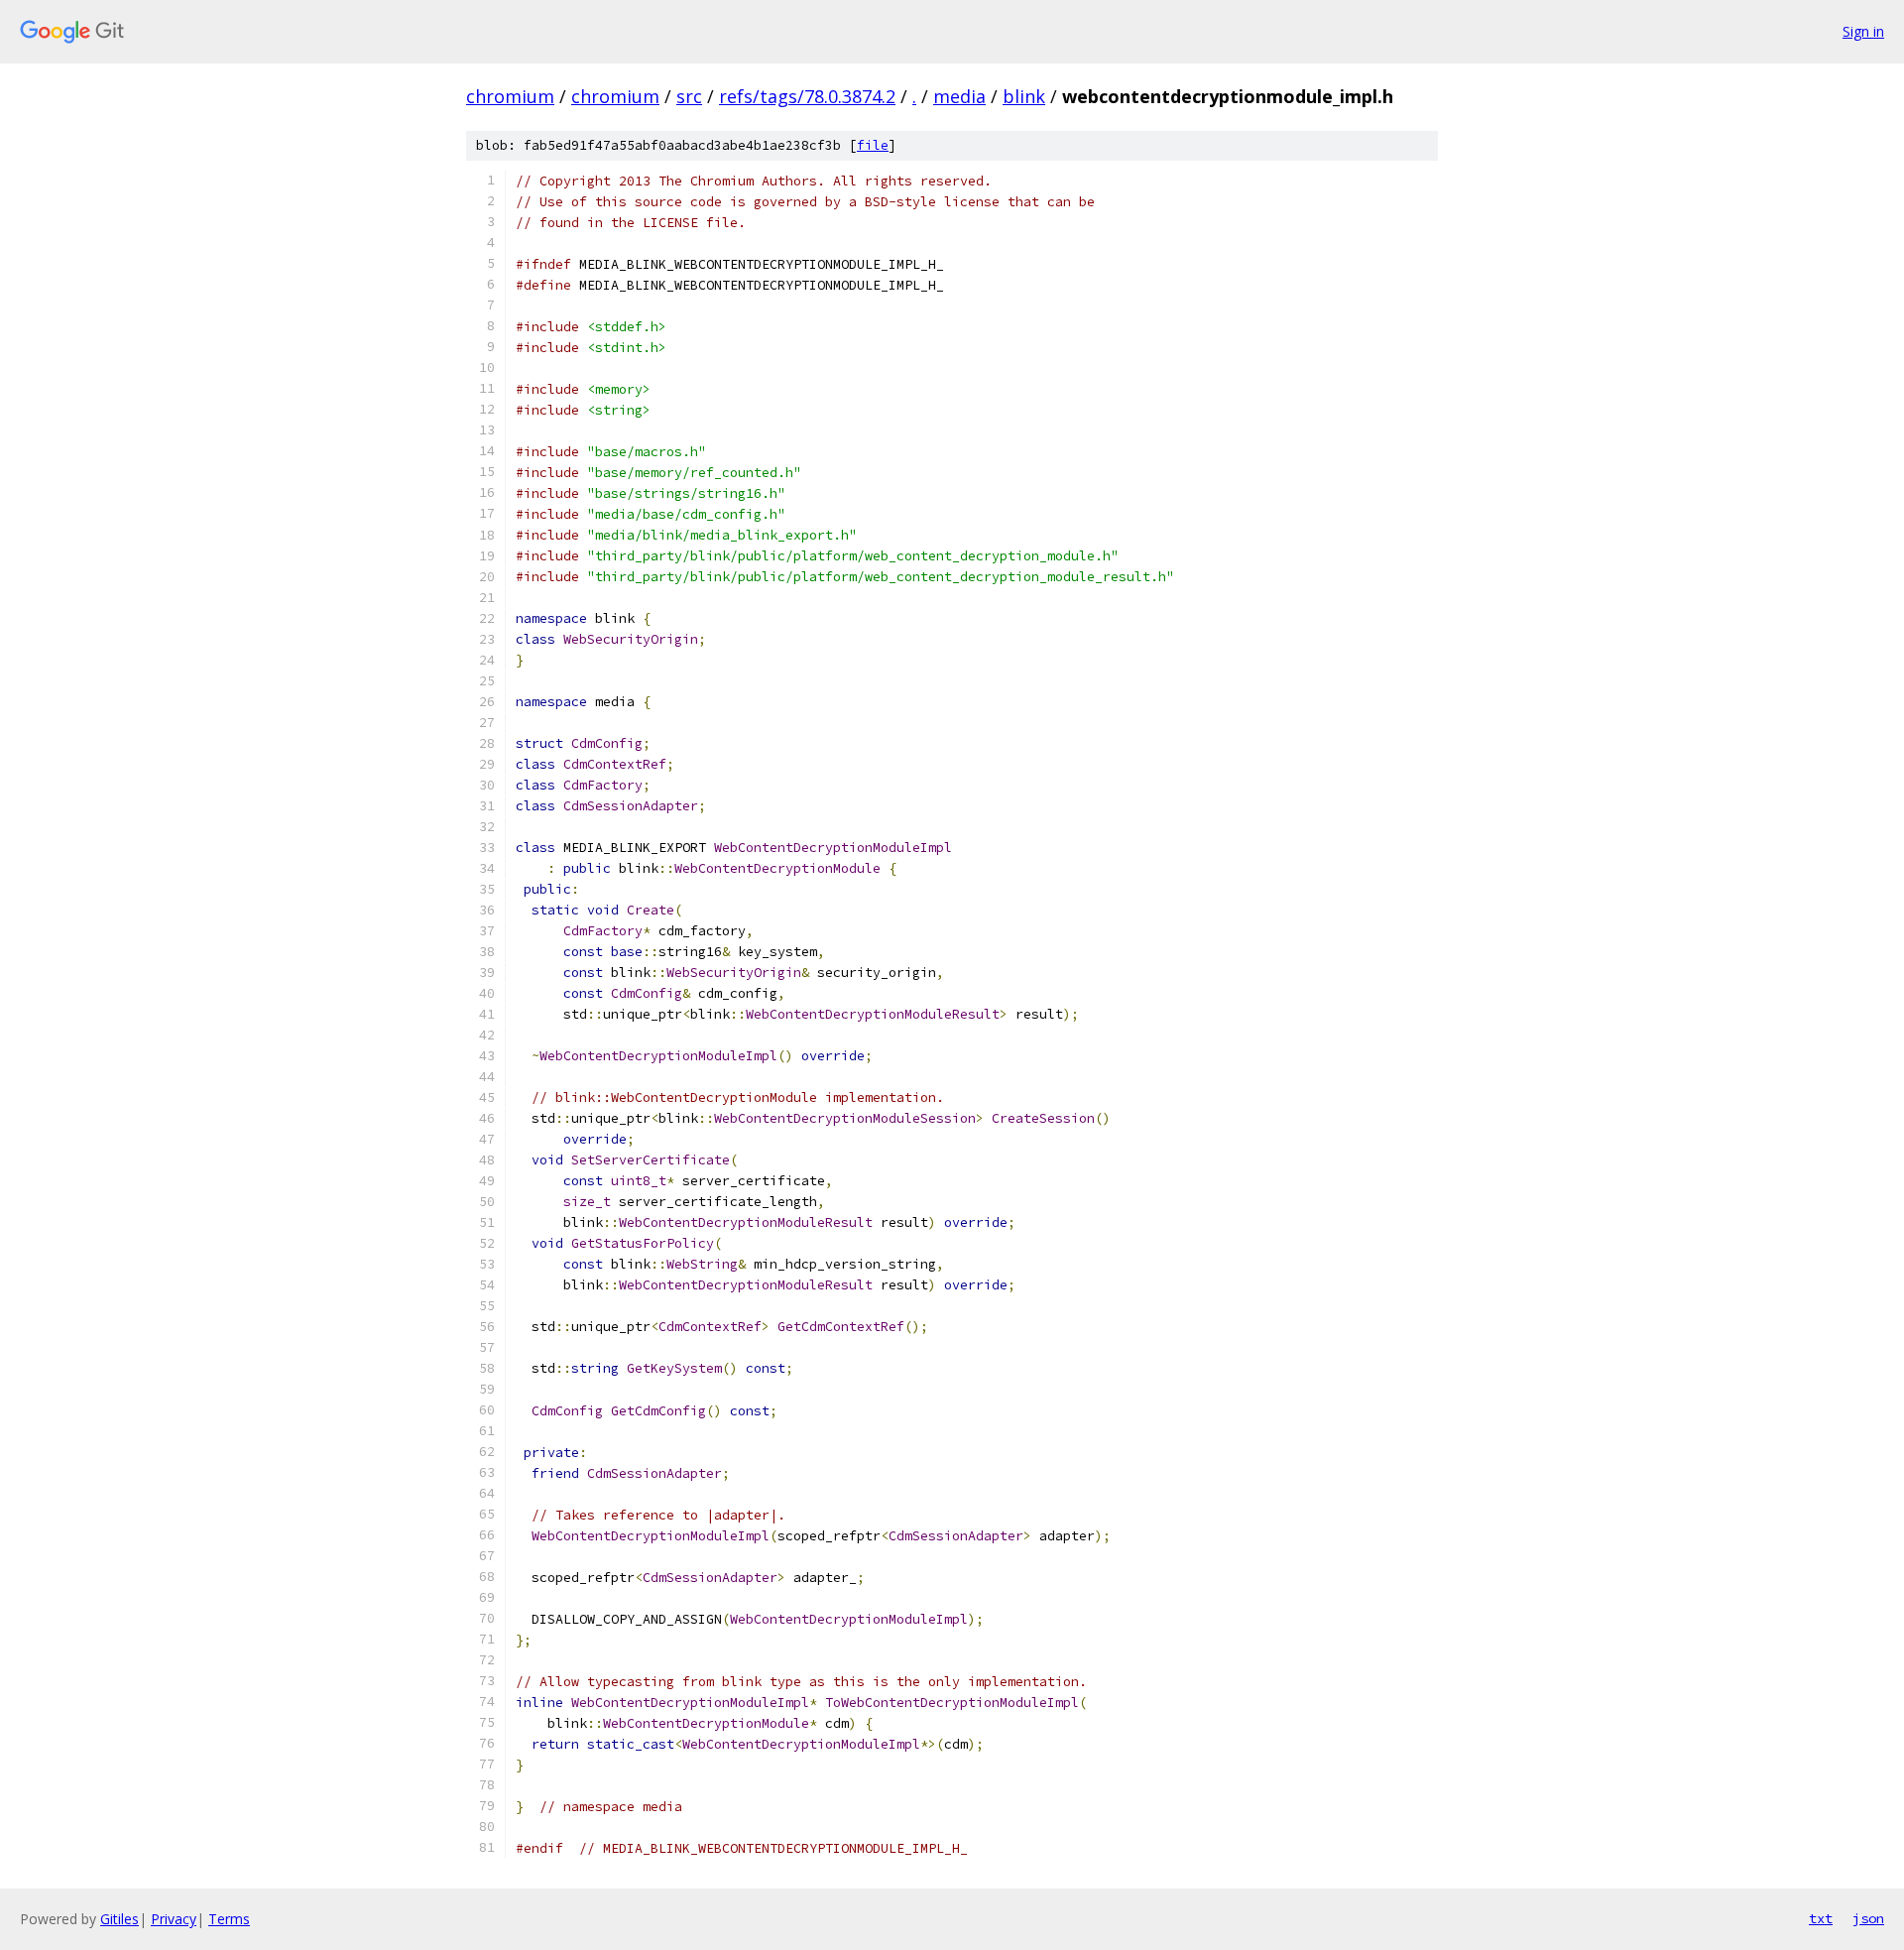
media (959, 96)
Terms (229, 1919)
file (873, 145)
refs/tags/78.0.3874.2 (807, 96)
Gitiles (119, 1919)
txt (1821, 1918)
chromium (510, 96)
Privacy (174, 1919)
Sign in (1863, 31)
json (1868, 1918)
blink (1024, 96)
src (689, 96)
